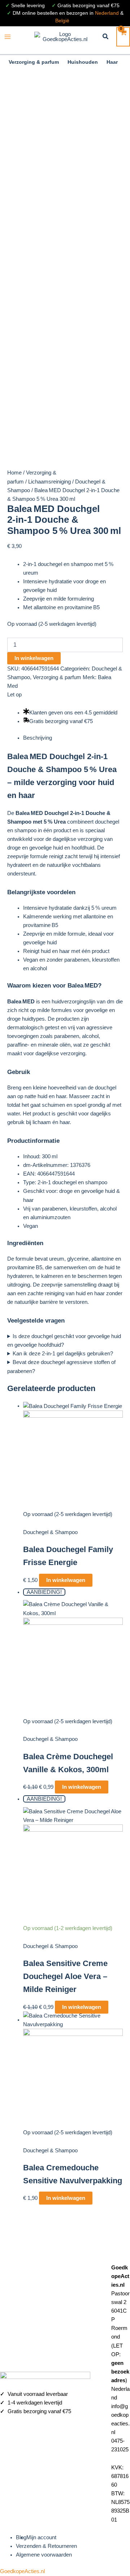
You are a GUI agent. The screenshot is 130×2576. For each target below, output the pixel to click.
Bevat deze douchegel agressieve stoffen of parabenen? (61, 1367)
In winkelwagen (34, 658)
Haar (112, 62)
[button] (106, 37)
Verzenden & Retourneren (46, 2546)
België (62, 21)
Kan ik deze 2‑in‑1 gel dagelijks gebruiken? (63, 1354)
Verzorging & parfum (34, 62)
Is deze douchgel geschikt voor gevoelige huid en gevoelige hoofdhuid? (64, 1341)
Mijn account (41, 2537)
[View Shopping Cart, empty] (123, 37)
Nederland (107, 13)
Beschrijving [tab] (38, 738)
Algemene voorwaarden (44, 2555)
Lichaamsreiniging (49, 482)
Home (14, 473)
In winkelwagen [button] (66, 1580)
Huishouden (83, 62)
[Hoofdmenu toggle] (8, 37)
